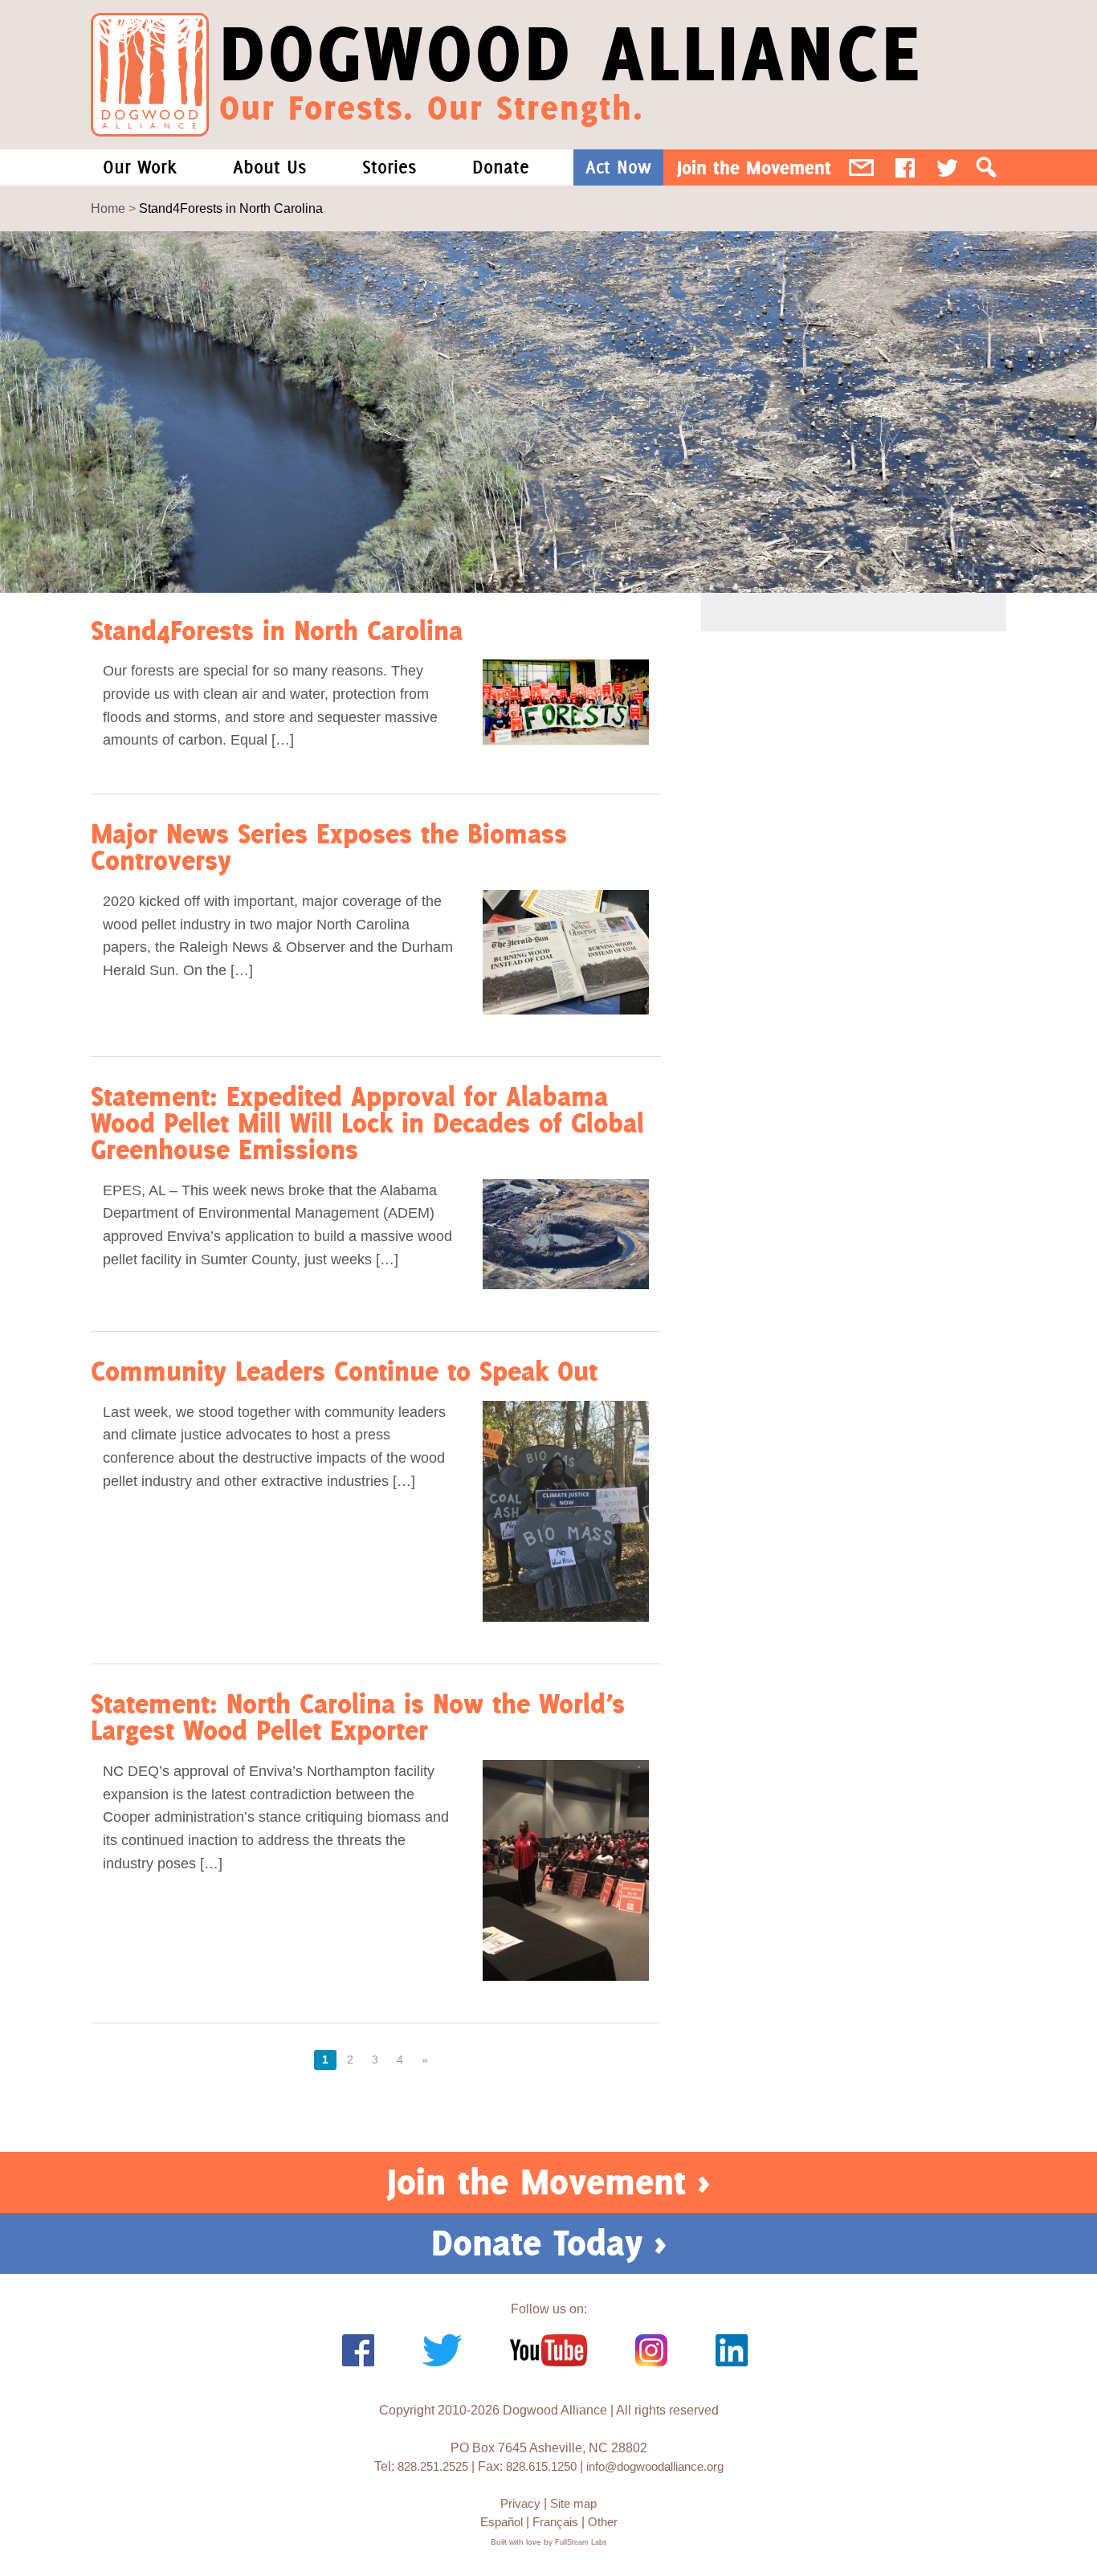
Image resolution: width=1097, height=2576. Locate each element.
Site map (573, 2503)
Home (108, 208)
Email (861, 167)
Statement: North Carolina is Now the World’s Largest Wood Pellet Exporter (358, 1717)
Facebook (905, 167)
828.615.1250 (541, 2466)
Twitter (947, 167)
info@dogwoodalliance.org (655, 2466)
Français (555, 2522)
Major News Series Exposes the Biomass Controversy (329, 847)
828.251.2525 (433, 2466)
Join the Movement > (548, 2182)
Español (502, 2522)
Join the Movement (754, 167)
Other (603, 2522)
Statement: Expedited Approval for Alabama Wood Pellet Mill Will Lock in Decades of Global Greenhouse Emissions (367, 1123)
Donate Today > (549, 2243)
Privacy (520, 2503)
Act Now (618, 167)
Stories (389, 167)
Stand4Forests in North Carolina (277, 630)
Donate (501, 167)
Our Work (140, 167)
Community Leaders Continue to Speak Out (344, 1371)
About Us (269, 167)
